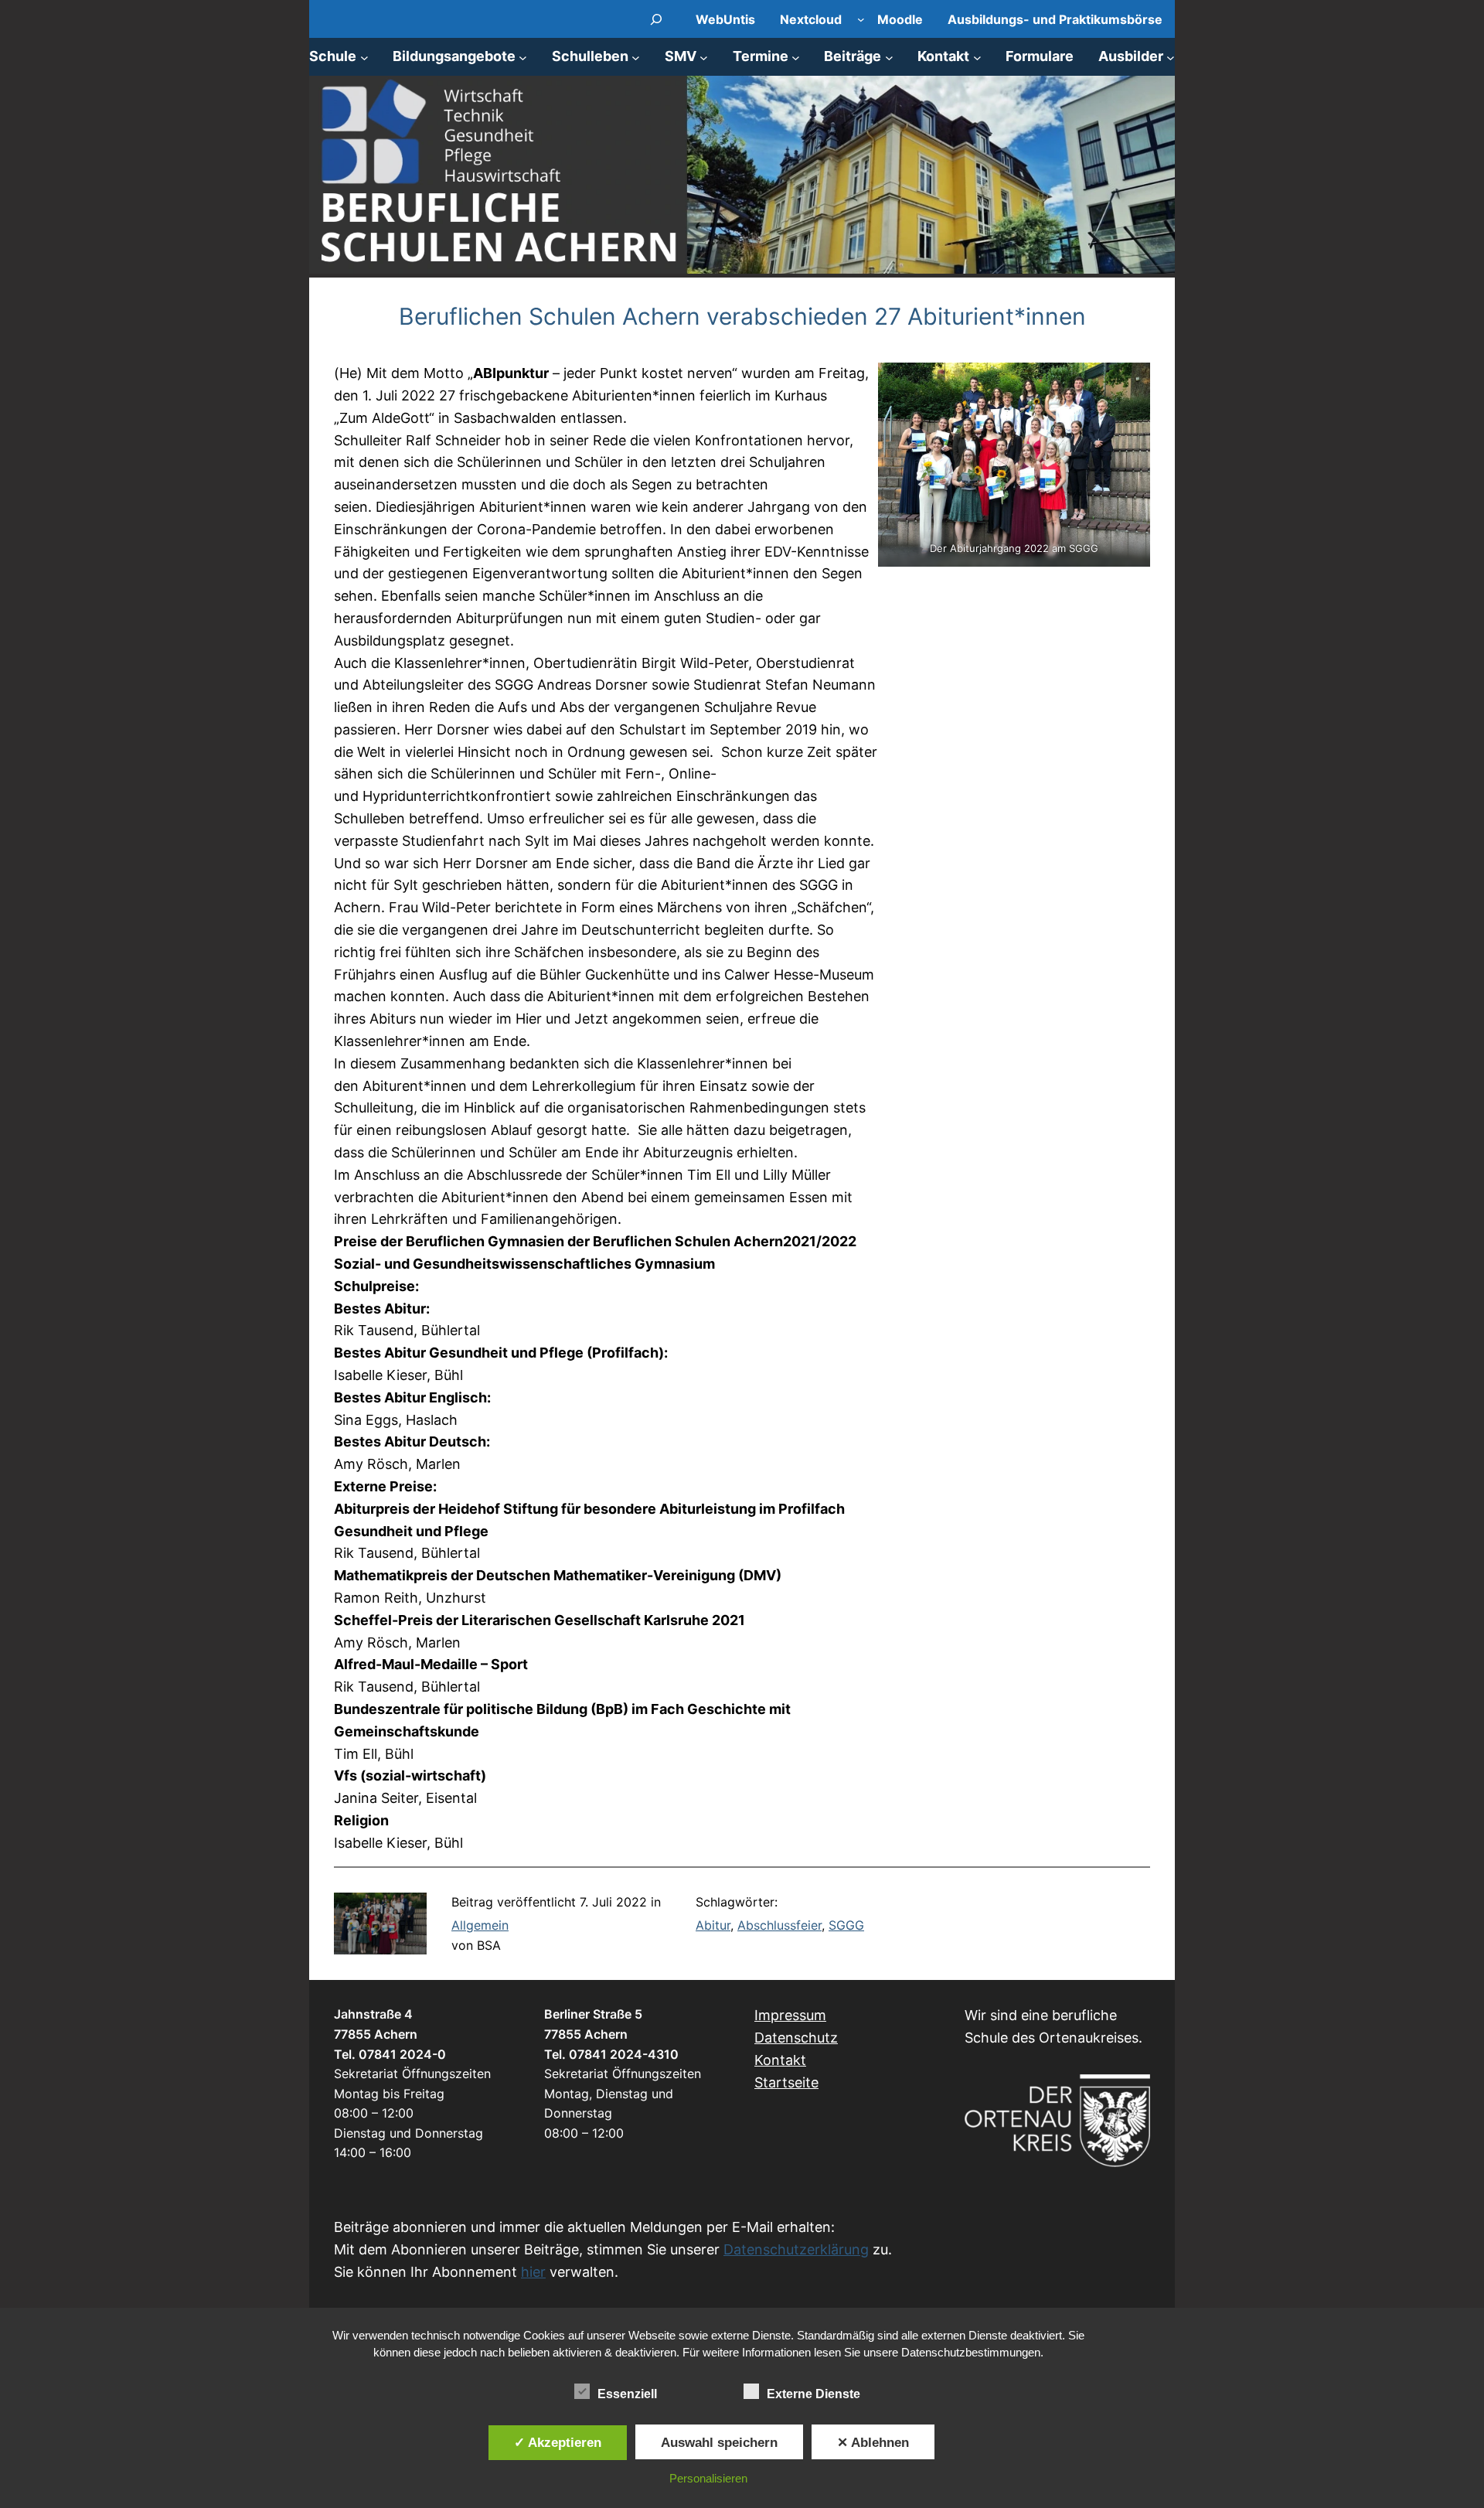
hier (533, 2272)
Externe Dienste (813, 2394)
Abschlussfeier (779, 1925)
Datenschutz (796, 2038)
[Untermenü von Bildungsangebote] (523, 57)
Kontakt (780, 2060)
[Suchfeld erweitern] (657, 19)
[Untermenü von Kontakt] (977, 57)
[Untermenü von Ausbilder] (1171, 57)
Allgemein (480, 1925)
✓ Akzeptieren (558, 2442)
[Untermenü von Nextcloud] (861, 19)
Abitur (713, 1925)
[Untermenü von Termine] (796, 57)
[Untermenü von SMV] (704, 57)
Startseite (786, 2082)
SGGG (846, 1925)
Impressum (790, 2015)
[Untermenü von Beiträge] (889, 57)
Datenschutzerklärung (796, 2249)
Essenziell (627, 2394)
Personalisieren (708, 2478)
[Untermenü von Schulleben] (636, 57)
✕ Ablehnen (873, 2442)
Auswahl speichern (719, 2442)
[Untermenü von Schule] (364, 57)
